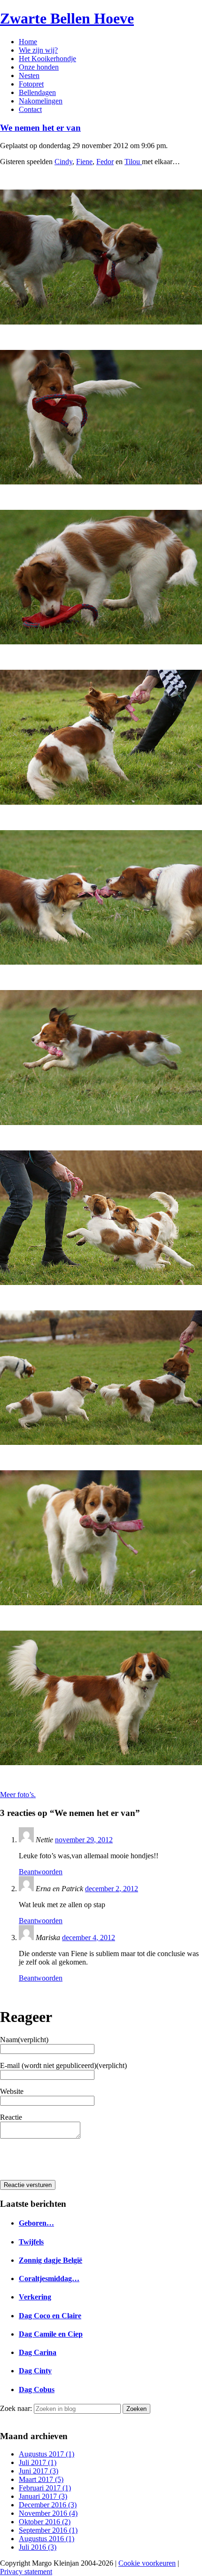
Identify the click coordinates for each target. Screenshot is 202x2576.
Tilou (133, 162)
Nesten (29, 75)
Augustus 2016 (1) (47, 2539)
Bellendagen (37, 92)
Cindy (63, 162)
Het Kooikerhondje (47, 59)
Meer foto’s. (18, 1795)
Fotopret (31, 84)
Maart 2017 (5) (41, 2479)
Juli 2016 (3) (38, 2547)
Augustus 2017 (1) (47, 2454)
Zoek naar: (16, 2408)
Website (12, 2091)
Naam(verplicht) (24, 2040)
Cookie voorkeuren (147, 2563)
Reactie (11, 2117)
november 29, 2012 (84, 1840)
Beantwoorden (41, 1872)
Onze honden (39, 67)
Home (28, 42)
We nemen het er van (40, 128)
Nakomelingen (41, 101)
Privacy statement (26, 2572)
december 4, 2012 (89, 1938)
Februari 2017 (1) (45, 2488)
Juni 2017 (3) (39, 2471)
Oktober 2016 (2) (45, 2522)
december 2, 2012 (112, 1889)
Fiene (84, 162)
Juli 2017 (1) (38, 2462)
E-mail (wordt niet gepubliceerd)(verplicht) (63, 2065)
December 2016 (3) (48, 2505)
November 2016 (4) (48, 2513)
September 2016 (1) (48, 2530)
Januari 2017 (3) (43, 2496)
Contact (30, 109)
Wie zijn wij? (38, 50)
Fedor (105, 162)
